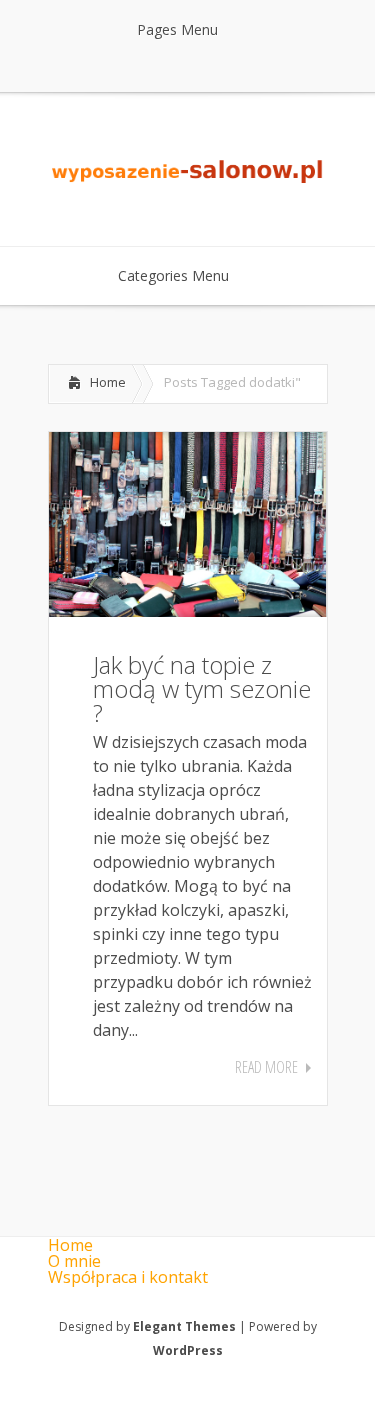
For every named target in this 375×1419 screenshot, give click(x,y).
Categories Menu (173, 275)
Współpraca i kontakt (128, 1277)
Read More (266, 1067)
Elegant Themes (184, 1326)
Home (108, 382)
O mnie (74, 1261)
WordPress (188, 1350)
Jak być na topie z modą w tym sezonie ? (202, 688)
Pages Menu (177, 29)
